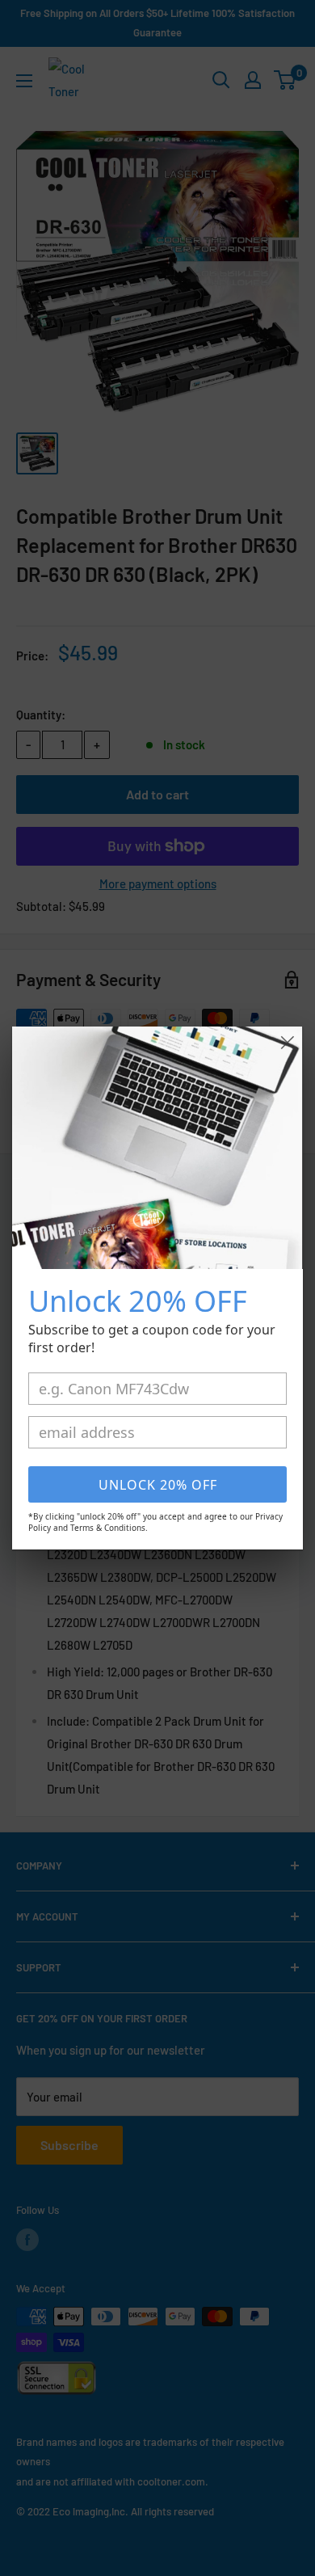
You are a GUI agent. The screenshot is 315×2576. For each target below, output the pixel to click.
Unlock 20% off (158, 1485)
